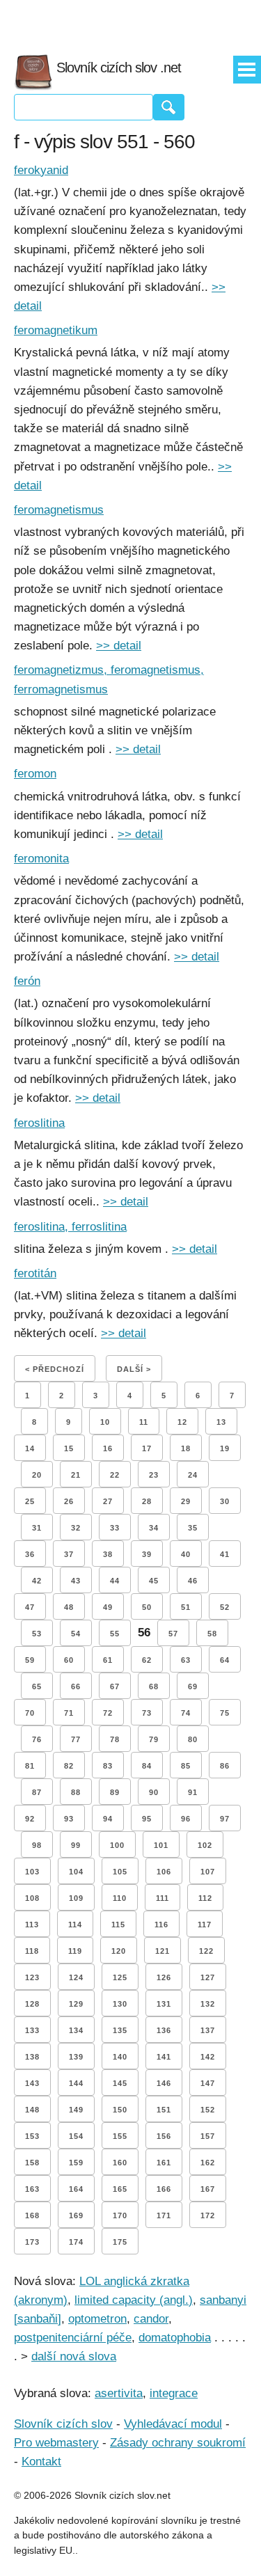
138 (32, 2057)
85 (186, 1766)
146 (164, 2083)
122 (206, 1951)
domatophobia (175, 2338)
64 (225, 1660)
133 (32, 2030)
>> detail (119, 646)
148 (32, 2110)
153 (32, 2136)
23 (154, 1475)
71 (69, 1713)
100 (117, 1845)
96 (186, 1819)
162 (208, 2163)
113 (32, 1925)
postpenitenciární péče (73, 2338)
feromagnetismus (59, 510)
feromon (35, 774)
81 (30, 1766)
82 (69, 1766)
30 (225, 1501)
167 (208, 2189)
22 (115, 1475)
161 (164, 2163)
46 (193, 1581)
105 (120, 1872)
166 (164, 2189)
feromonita (41, 859)
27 (108, 1501)
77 (76, 1739)
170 (120, 2215)
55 (115, 1634)
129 (76, 2004)
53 (37, 1634)
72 (108, 1713)
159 (76, 2163)
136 (164, 2030)
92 (30, 1819)
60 (69, 1660)
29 (186, 1501)
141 (164, 2057)
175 (120, 2242)
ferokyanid (41, 170)
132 (208, 2004)
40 (186, 1554)
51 (186, 1607)
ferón (27, 981)
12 (182, 1422)
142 (208, 2057)
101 (161, 1845)
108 (32, 1898)
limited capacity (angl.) (134, 2300)
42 (37, 1581)
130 (120, 2004)
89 (115, 1792)
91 (193, 1792)
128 (32, 2004)
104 (76, 1872)
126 (164, 1977)
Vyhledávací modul (173, 2424)
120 (119, 1951)
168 (32, 2215)
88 (76, 1792)
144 (76, 2083)
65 (37, 1686)
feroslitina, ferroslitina (70, 1227)
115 (118, 1925)
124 (76, 1977)
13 (221, 1422)
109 (76, 1898)
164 (76, 2189)
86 (225, 1766)
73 (147, 1713)
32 (76, 1528)
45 (154, 1581)
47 (30, 1607)
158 (32, 2163)
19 (225, 1448)
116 (161, 1925)
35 (193, 1528)
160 (120, 2163)
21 (76, 1475)
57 (173, 1634)
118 (32, 1951)
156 (164, 2136)
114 (75, 1925)
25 (30, 1501)
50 (147, 1607)
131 (164, 2004)
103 (32, 1872)
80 (193, 1739)
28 (147, 1501)
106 (164, 1872)
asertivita (119, 2393)
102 (205, 1845)
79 (154, 1739)
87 (37, 1792)
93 (69, 1819)
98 (37, 1845)
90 (154, 1792)
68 (154, 1686)
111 (163, 1898)
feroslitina (39, 1123)
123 (32, 1977)
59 (30, 1660)
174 (76, 2242)
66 (76, 1686)
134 (76, 2030)
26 (69, 1501)
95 (147, 1819)
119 (75, 1951)
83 (108, 1766)
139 (76, 2057)
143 (32, 2083)
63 (186, 1660)
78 (115, 1739)
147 (208, 2083)
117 (205, 1925)
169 (76, 2215)
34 (154, 1528)
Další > (134, 1369)
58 (212, 1634)
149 (76, 2110)
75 (225, 1713)
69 (193, 1686)
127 (208, 1977)
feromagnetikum (56, 330)
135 (120, 2030)
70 (30, 1713)
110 (120, 1898)
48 (69, 1607)
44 (115, 1581)
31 (37, 1528)
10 (105, 1422)
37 (69, 1554)
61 (108, 1660)
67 (115, 1686)
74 (186, 1713)
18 (186, 1448)
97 (225, 1819)
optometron (97, 2319)
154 (76, 2136)
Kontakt (41, 2462)
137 (208, 2030)
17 (147, 1448)
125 (120, 1977)
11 (144, 1422)
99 (76, 1845)
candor (151, 2319)
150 (120, 2110)
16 (108, 1448)
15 (69, 1448)
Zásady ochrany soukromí (178, 2443)
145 (120, 2083)
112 (205, 1898)
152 (208, 2110)
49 (108, 1607)
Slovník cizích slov (63, 2424)
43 (76, 1581)
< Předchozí (55, 1369)
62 (147, 1660)
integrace (174, 2393)
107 (208, 1872)
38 (108, 1554)
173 (32, 2242)
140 (120, 2057)
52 (225, 1607)
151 (164, 2110)
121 (163, 1951)
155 (120, 2136)
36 (30, 1554)
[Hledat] (169, 107)
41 (225, 1554)
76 (37, 1739)
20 (37, 1475)
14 (30, 1448)
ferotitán (35, 1273)
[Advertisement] (131, 21)
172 (208, 2215)
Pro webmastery (56, 2443)
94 (108, 1819)
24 (193, 1475)
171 (164, 2215)
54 (76, 1634)
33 (115, 1528)
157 (208, 2136)
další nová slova (74, 2356)
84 (147, 1766)
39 (147, 1554)
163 (32, 2189)
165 (120, 2189)
